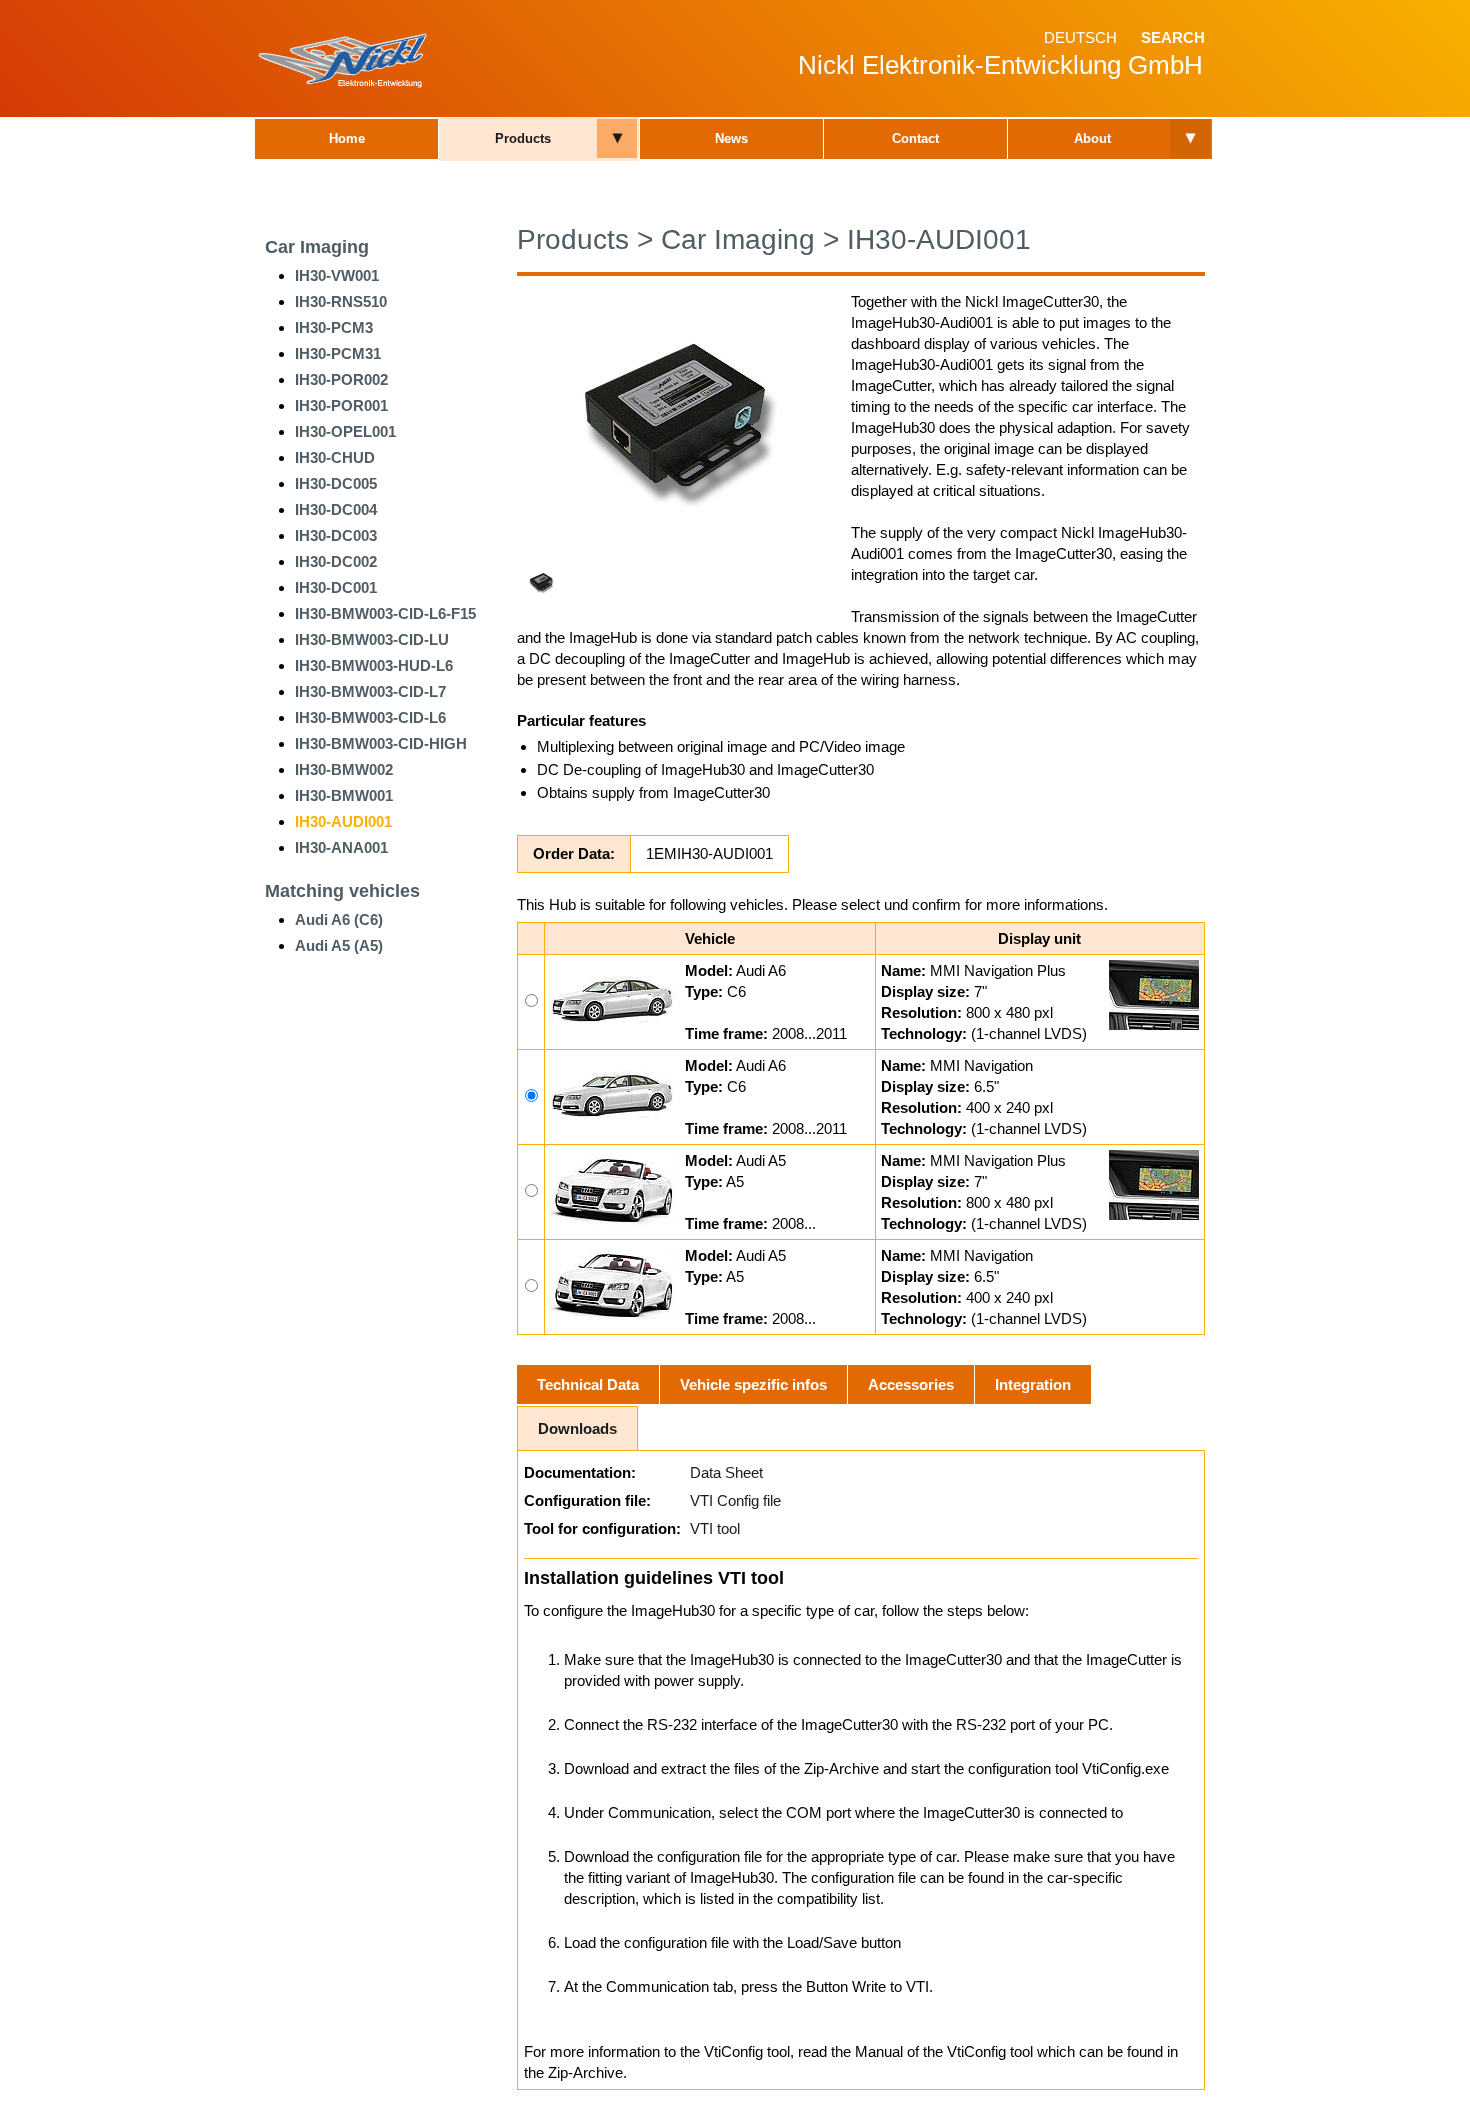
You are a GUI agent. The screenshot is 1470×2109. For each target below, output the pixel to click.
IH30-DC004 (336, 509)
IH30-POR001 (341, 405)
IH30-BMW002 (344, 769)
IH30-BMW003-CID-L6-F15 (385, 613)
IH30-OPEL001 (345, 431)
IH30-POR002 (341, 379)
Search (1173, 37)
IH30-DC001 (336, 587)
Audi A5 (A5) (339, 945)
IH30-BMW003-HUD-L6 (374, 665)
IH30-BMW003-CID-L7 (370, 691)
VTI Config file (735, 1500)
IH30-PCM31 (338, 353)
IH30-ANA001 (341, 847)
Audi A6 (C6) (339, 919)
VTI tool (715, 1528)
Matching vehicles (342, 891)
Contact (915, 138)
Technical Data (588, 1384)
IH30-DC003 (336, 535)
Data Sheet (726, 1472)
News (731, 138)
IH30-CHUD (335, 457)
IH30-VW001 (337, 275)
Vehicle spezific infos (753, 1384)
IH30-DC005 (336, 483)
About (1092, 138)
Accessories (911, 1384)
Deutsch (1080, 37)
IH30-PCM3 (334, 327)
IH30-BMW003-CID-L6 (370, 717)
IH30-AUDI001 (343, 821)
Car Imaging (317, 247)
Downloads (577, 1428)
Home (347, 138)
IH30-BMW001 (344, 795)
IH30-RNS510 (341, 301)
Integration (1033, 1384)
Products (523, 138)
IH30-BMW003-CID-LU (372, 639)
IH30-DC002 (336, 561)
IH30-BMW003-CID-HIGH (381, 743)
